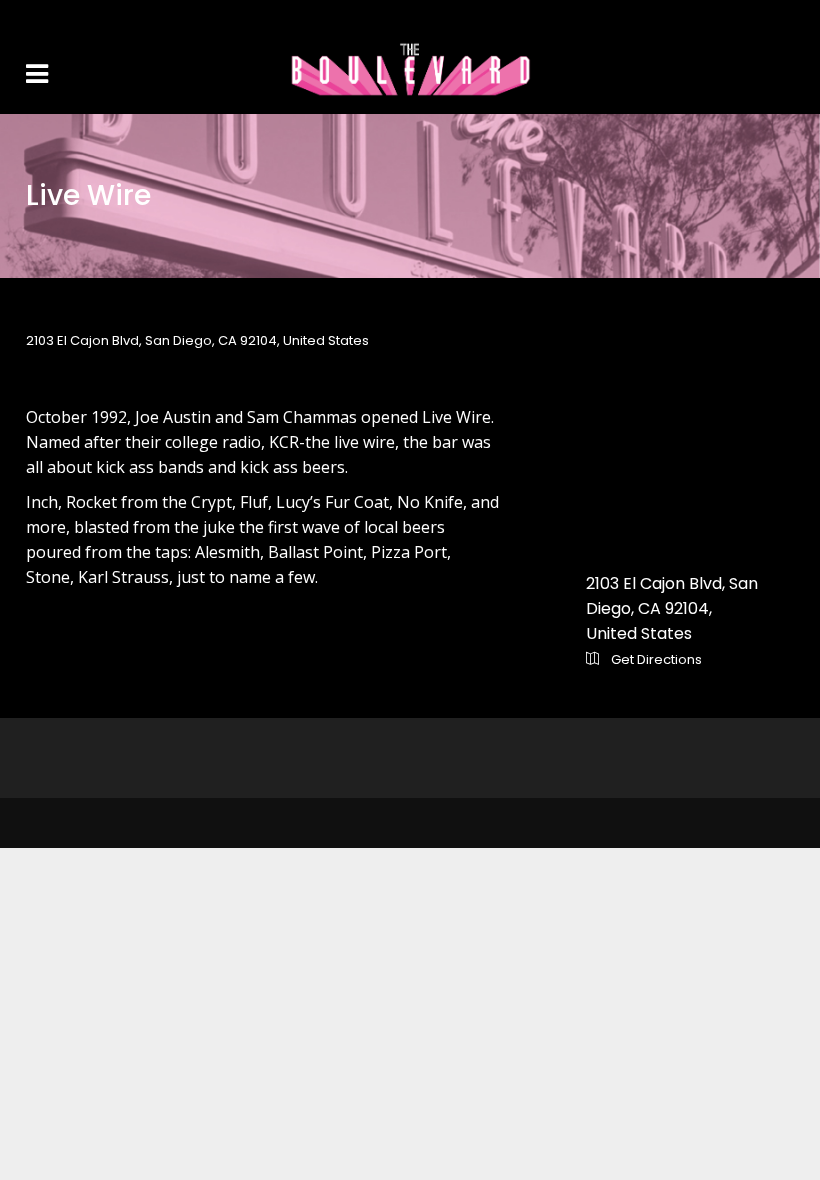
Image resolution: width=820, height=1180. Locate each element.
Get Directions (655, 659)
